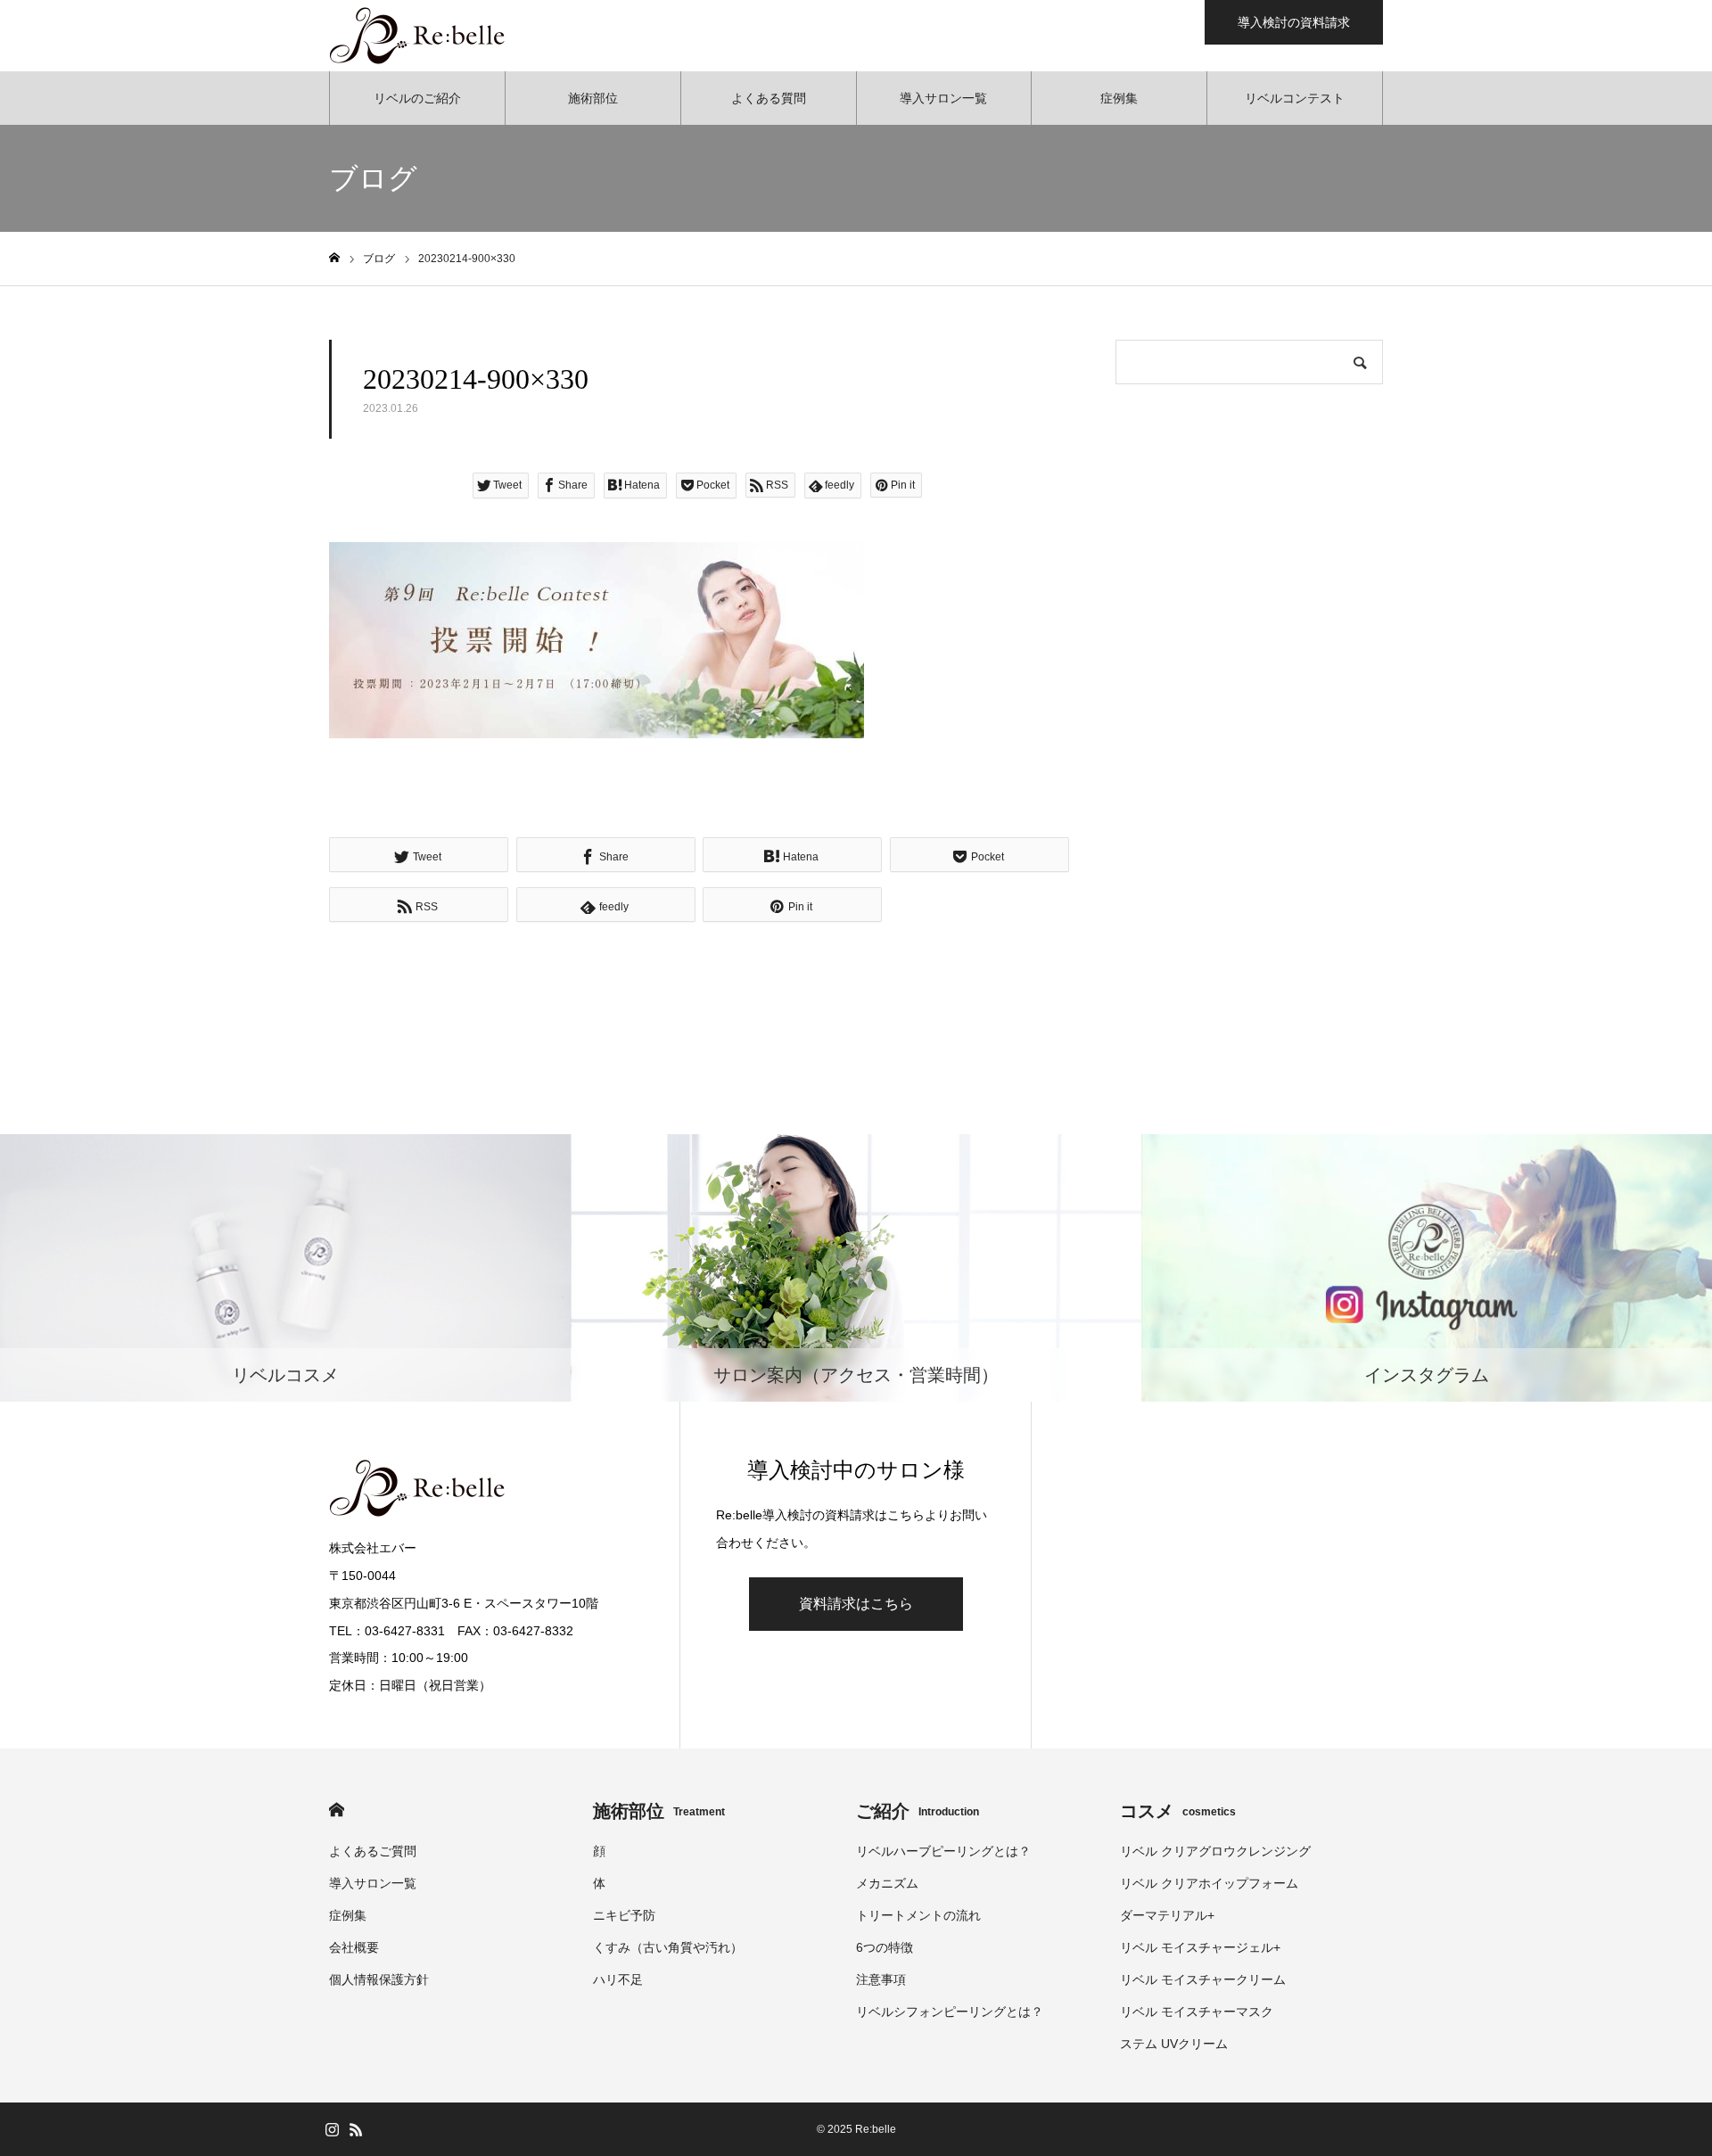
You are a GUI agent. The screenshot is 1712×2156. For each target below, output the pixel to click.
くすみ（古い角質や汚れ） (668, 1947)
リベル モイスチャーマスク (1197, 2012)
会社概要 (354, 1947)
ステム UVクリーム (1174, 2044)
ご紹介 (918, 1811)
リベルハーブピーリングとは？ (943, 1851)
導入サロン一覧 (943, 98)
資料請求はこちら (856, 1604)
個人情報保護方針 (379, 1979)
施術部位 (593, 98)
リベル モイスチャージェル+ (1200, 1947)
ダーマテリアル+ (1167, 1915)
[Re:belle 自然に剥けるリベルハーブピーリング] (418, 36)
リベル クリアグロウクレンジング (1215, 1851)
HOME (337, 1810)
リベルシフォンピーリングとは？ (950, 2012)
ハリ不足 (618, 1979)
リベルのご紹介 (417, 98)
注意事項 (881, 1979)
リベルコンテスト (1295, 98)
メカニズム (887, 1883)
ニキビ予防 (624, 1915)
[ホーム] (334, 258)
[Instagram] (332, 2129)
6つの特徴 (885, 1947)
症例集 (1119, 98)
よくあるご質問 (373, 1851)
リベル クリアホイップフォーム (1209, 1883)
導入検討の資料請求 (1294, 22)
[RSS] (356, 2129)
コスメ (1178, 1811)
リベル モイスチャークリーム (1203, 1979)
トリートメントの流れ (918, 1915)
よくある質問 (769, 98)
